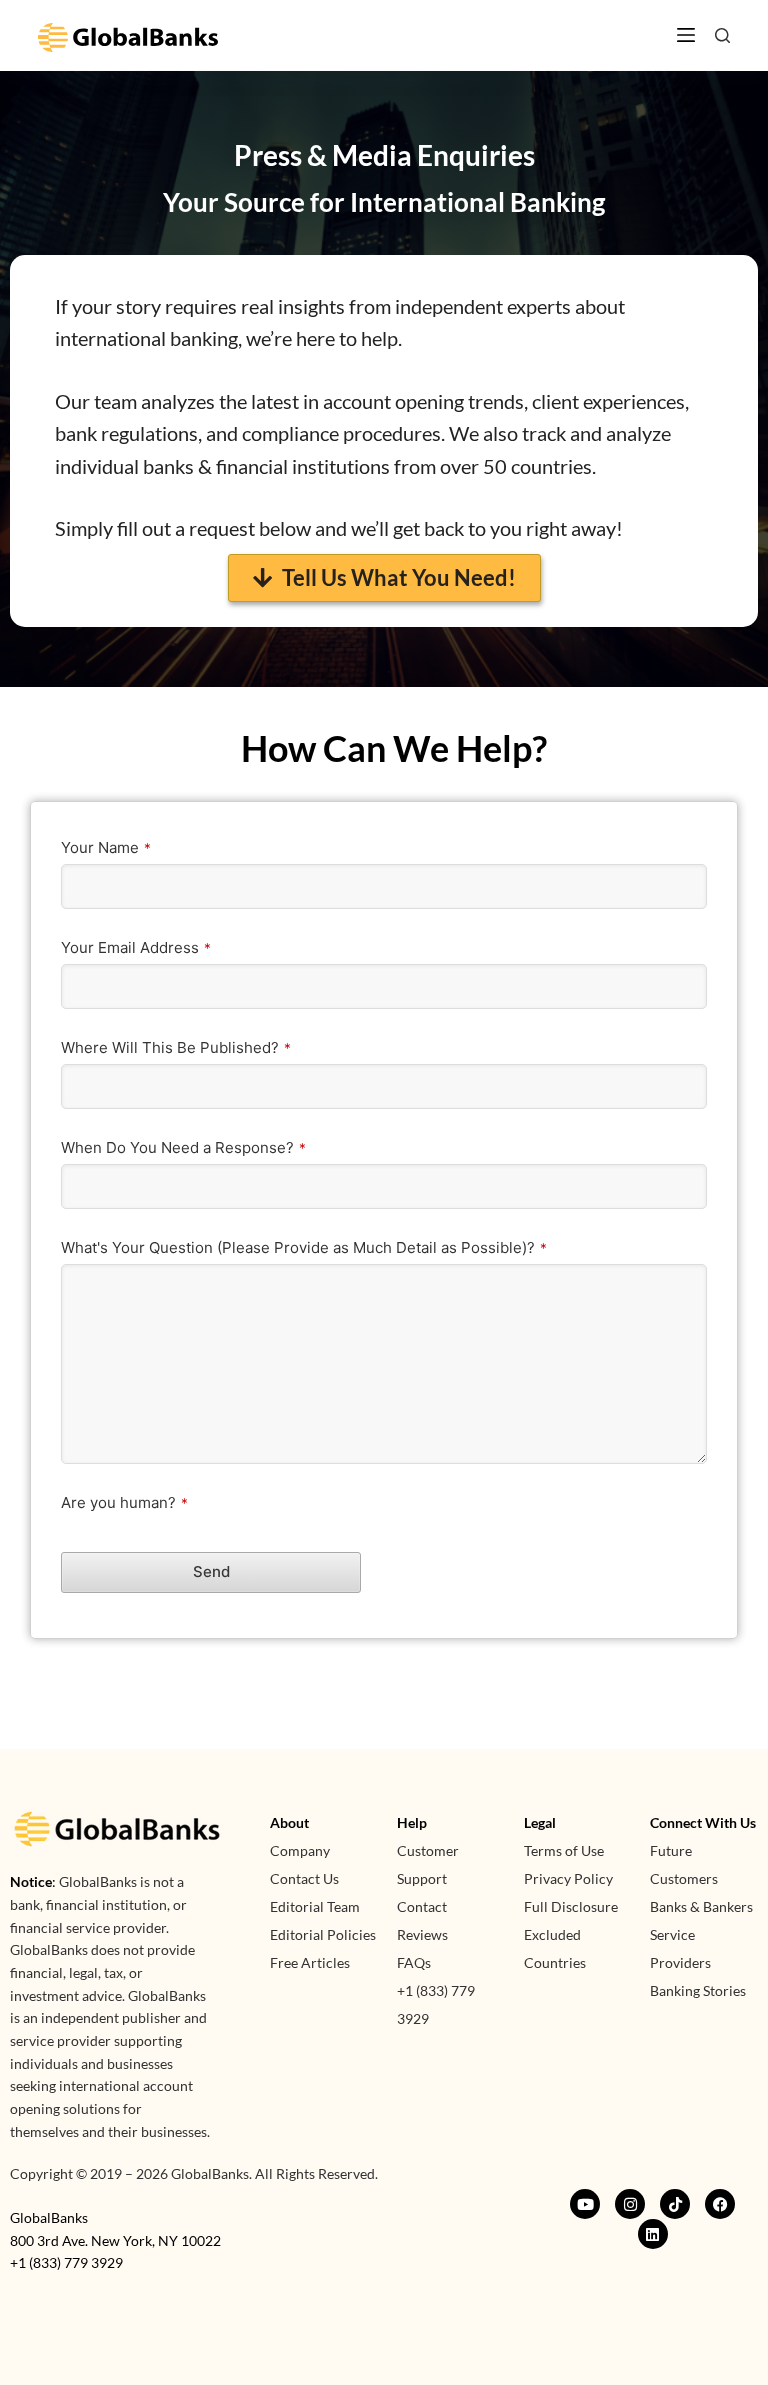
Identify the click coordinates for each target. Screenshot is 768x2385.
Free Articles (310, 1962)
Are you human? (124, 1502)
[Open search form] (722, 35)
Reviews (422, 1934)
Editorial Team (315, 1906)
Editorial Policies (323, 1934)
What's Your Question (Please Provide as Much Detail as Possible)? (304, 1247)
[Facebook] (720, 2204)
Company (300, 1850)
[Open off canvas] (686, 35)
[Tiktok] (675, 2204)
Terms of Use (564, 1850)
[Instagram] (630, 2204)
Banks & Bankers (701, 1906)
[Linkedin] (653, 2234)
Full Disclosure (571, 1906)
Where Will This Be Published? (176, 1047)
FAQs (414, 1962)
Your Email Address (136, 947)
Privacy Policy (568, 1878)
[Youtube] (585, 2204)
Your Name (106, 847)
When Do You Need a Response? (183, 1147)
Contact (422, 1906)
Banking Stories (698, 1990)
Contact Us (304, 1878)
